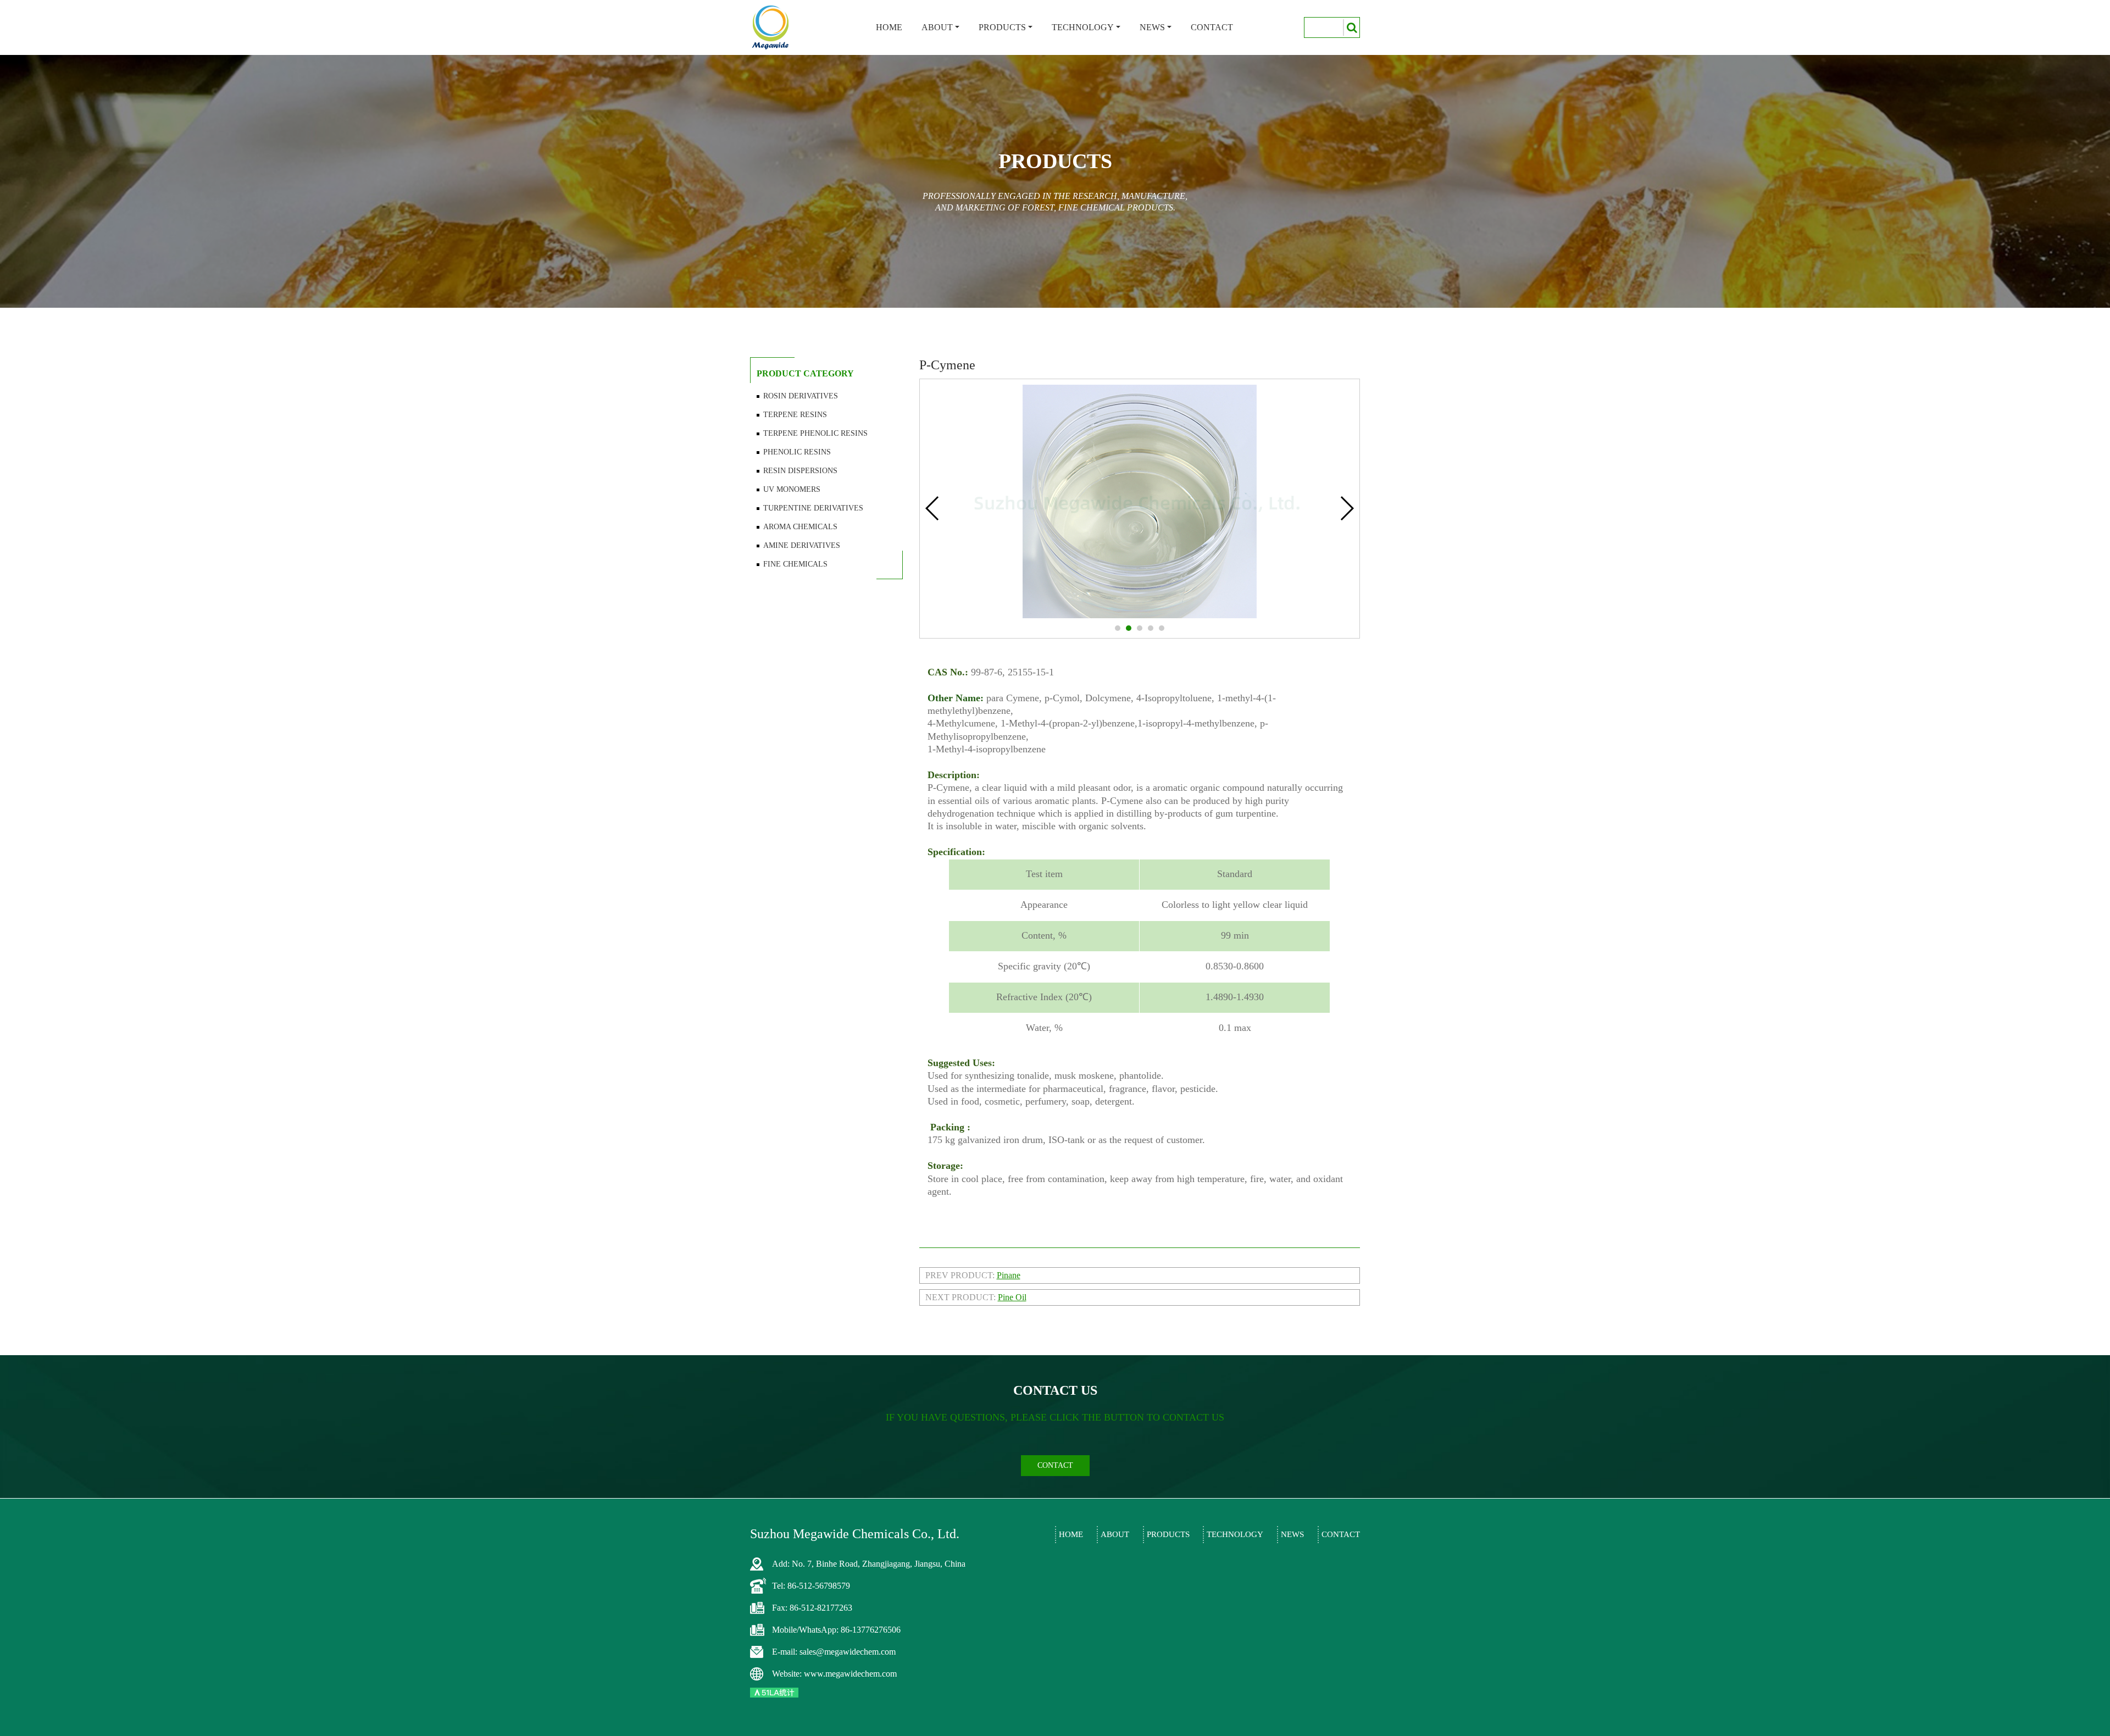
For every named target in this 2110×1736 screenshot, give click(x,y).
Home (889, 27)
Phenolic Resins (797, 452)
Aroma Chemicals (800, 527)
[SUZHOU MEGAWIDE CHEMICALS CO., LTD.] (771, 27)
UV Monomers (792, 489)
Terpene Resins (795, 415)
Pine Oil (1012, 1297)
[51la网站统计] (774, 1692)
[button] (1118, 628)
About (937, 27)
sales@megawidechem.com (848, 1652)
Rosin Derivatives (801, 396)
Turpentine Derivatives (813, 508)
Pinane (1009, 1275)
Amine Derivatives (802, 545)
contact (1055, 1465)
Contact (1212, 27)
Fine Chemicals (795, 564)
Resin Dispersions (800, 471)
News (1152, 27)
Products (1002, 27)
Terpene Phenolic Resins (815, 433)
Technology (1083, 27)
